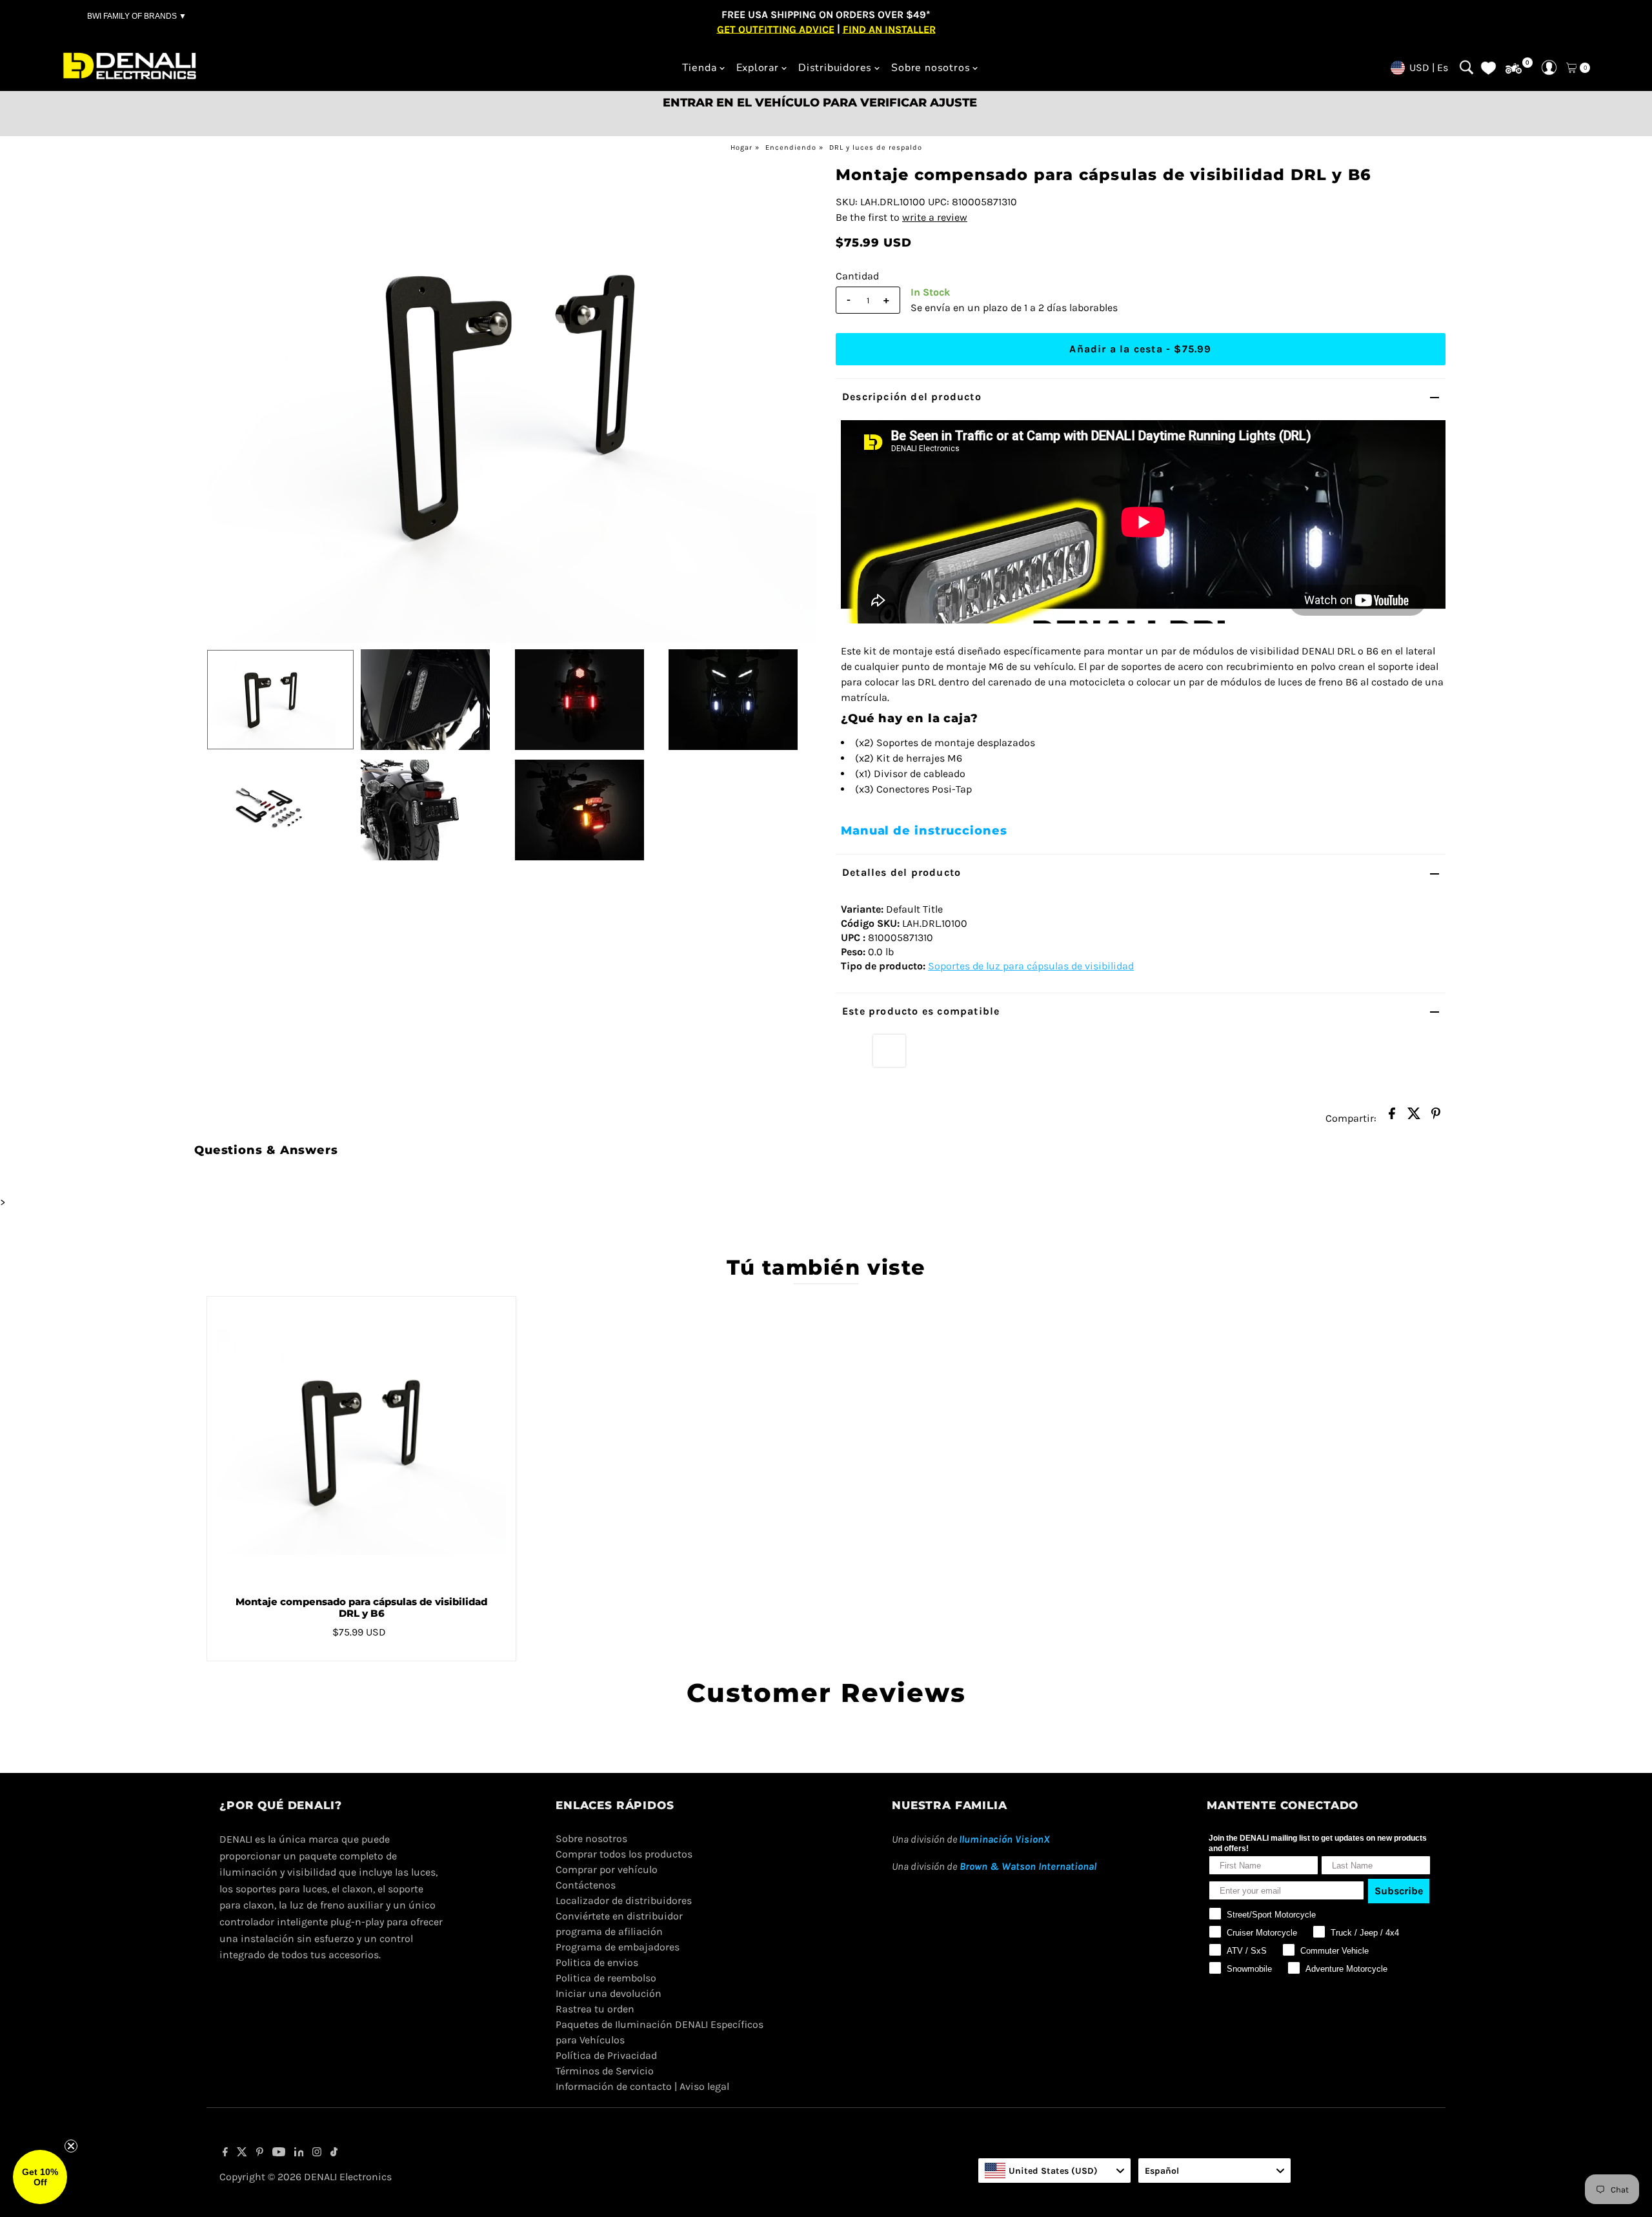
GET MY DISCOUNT (826, 1200)
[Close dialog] (1003, 999)
